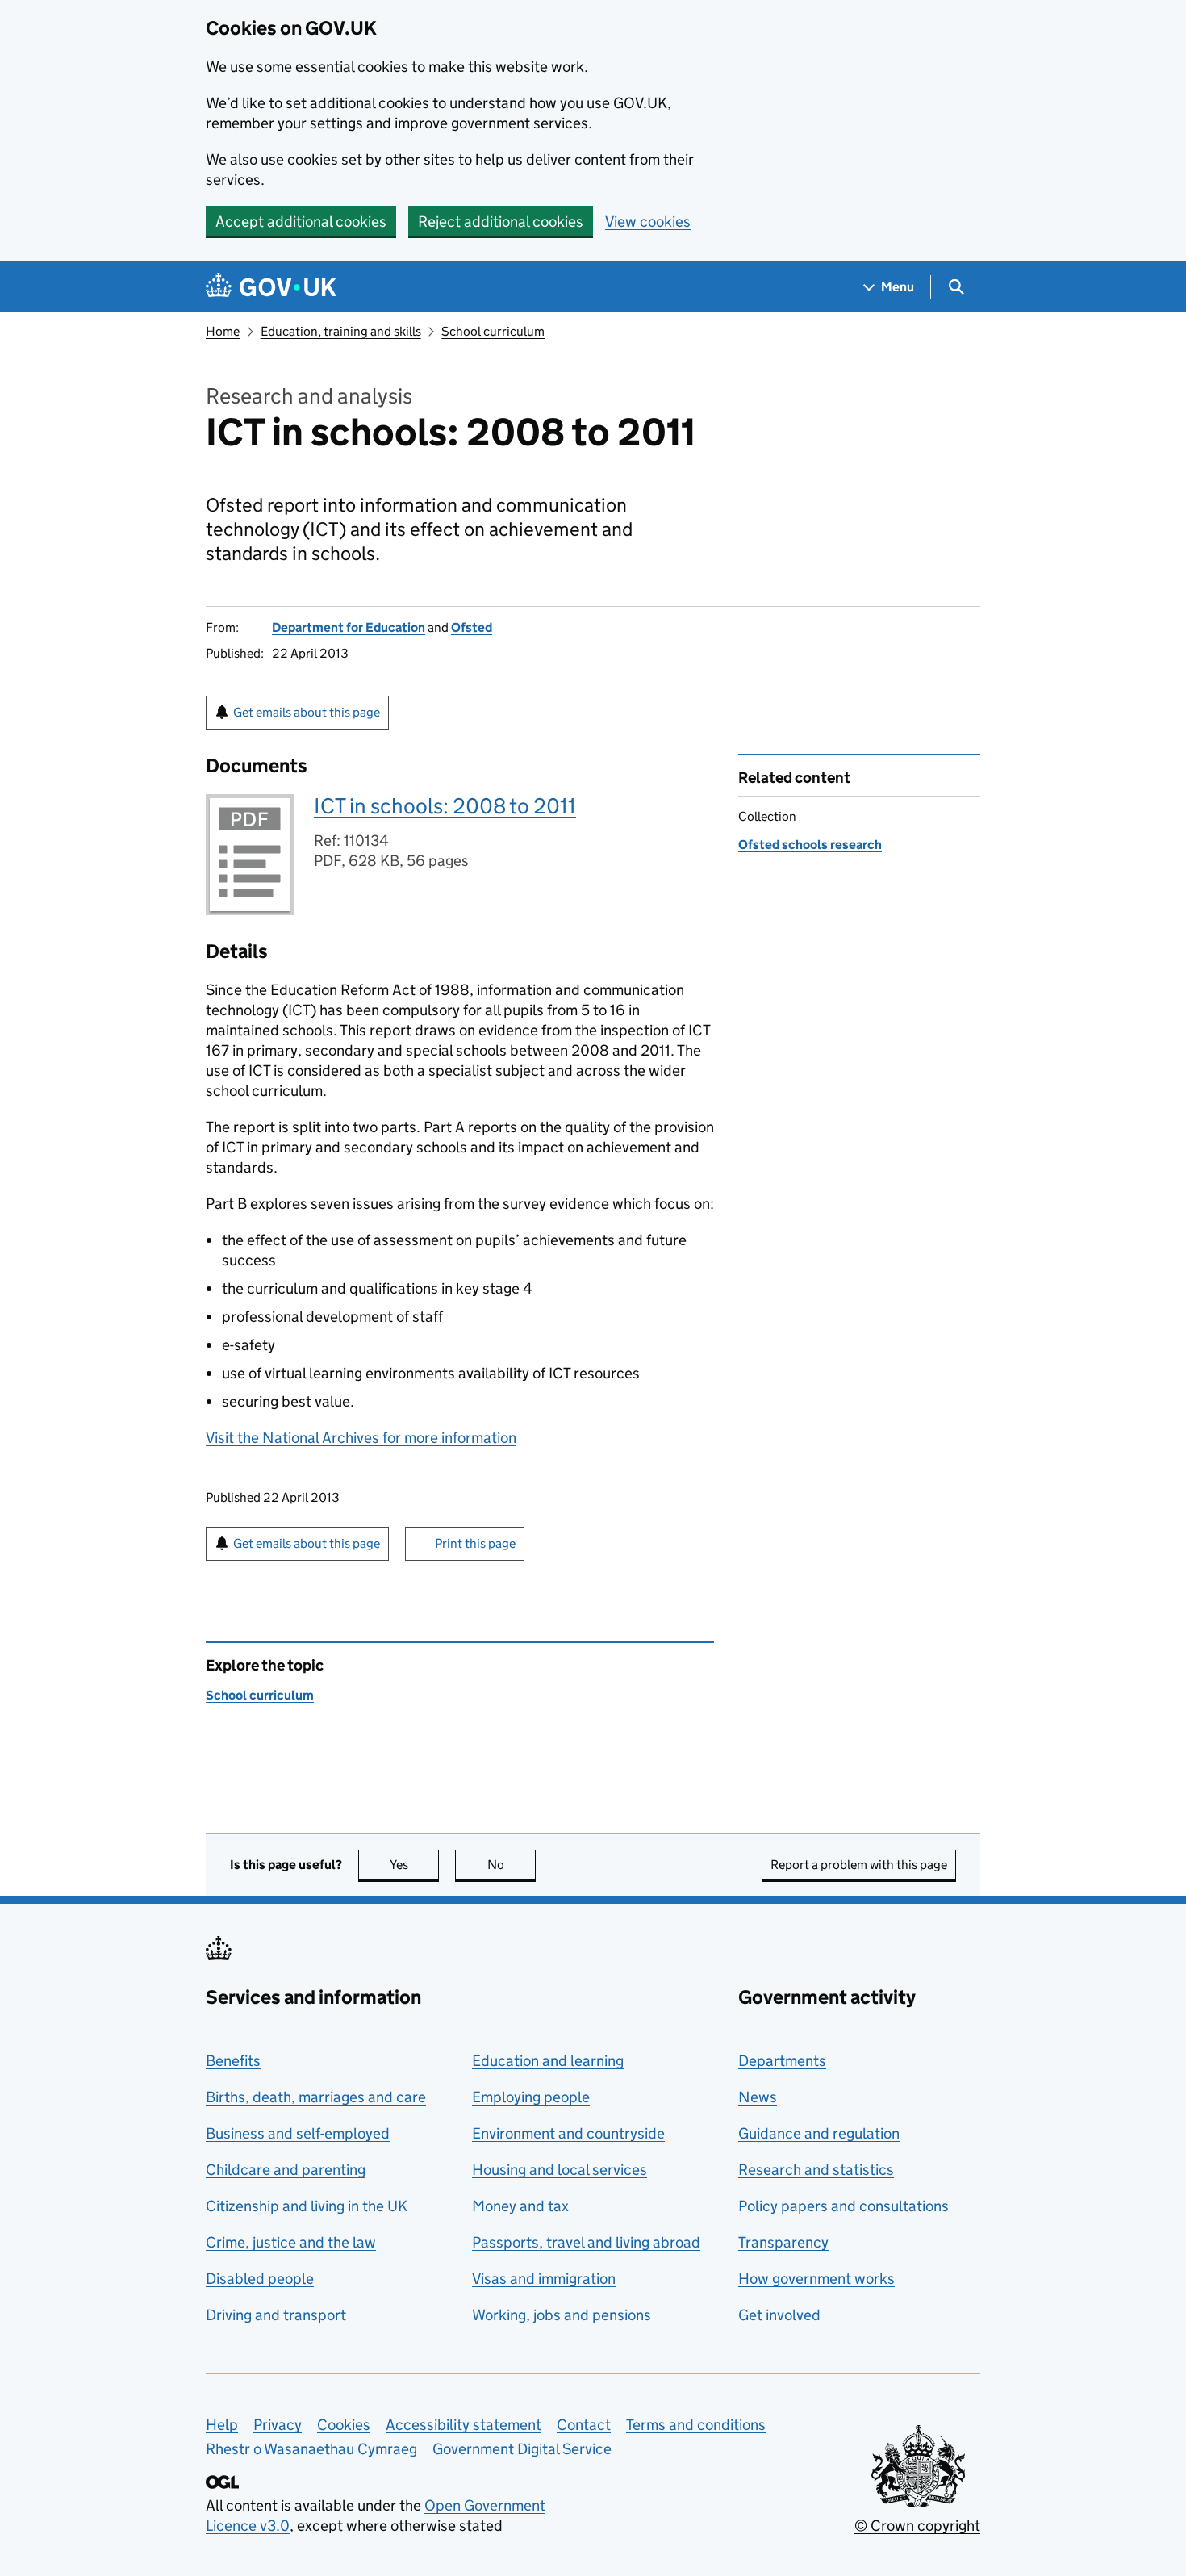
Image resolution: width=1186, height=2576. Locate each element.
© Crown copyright (917, 2526)
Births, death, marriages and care (316, 2097)
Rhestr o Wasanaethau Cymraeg (311, 2449)
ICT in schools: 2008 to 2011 (445, 806)
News (758, 2097)
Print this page (475, 1543)
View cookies (648, 222)
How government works (816, 2279)
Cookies (344, 2425)
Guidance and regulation (819, 2133)
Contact (584, 2425)
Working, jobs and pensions (562, 2315)
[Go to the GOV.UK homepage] (271, 287)
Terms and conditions (696, 2425)
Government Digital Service (522, 2449)
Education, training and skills (341, 331)
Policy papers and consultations (844, 2206)
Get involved (779, 2315)
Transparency (783, 2242)
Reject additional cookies (501, 222)
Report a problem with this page (859, 1865)
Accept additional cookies (301, 222)
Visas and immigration (544, 2279)
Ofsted (472, 627)
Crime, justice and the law (291, 2242)
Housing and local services (560, 2170)
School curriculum (493, 331)
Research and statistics (816, 2170)
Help (222, 2425)
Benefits (233, 2061)
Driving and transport (276, 2315)
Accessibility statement (464, 2425)
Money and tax (520, 2206)
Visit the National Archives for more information (361, 1438)
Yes (414, 1865)
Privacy (278, 2425)
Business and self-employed (298, 2133)
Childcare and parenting (286, 2170)
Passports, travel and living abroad (586, 2242)
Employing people (531, 2097)
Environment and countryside (568, 2133)
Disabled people (260, 2279)
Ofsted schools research (810, 845)
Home (223, 331)
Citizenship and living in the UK (307, 2206)
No (512, 1865)
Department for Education (349, 627)
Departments (782, 2061)
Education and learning (548, 2061)
